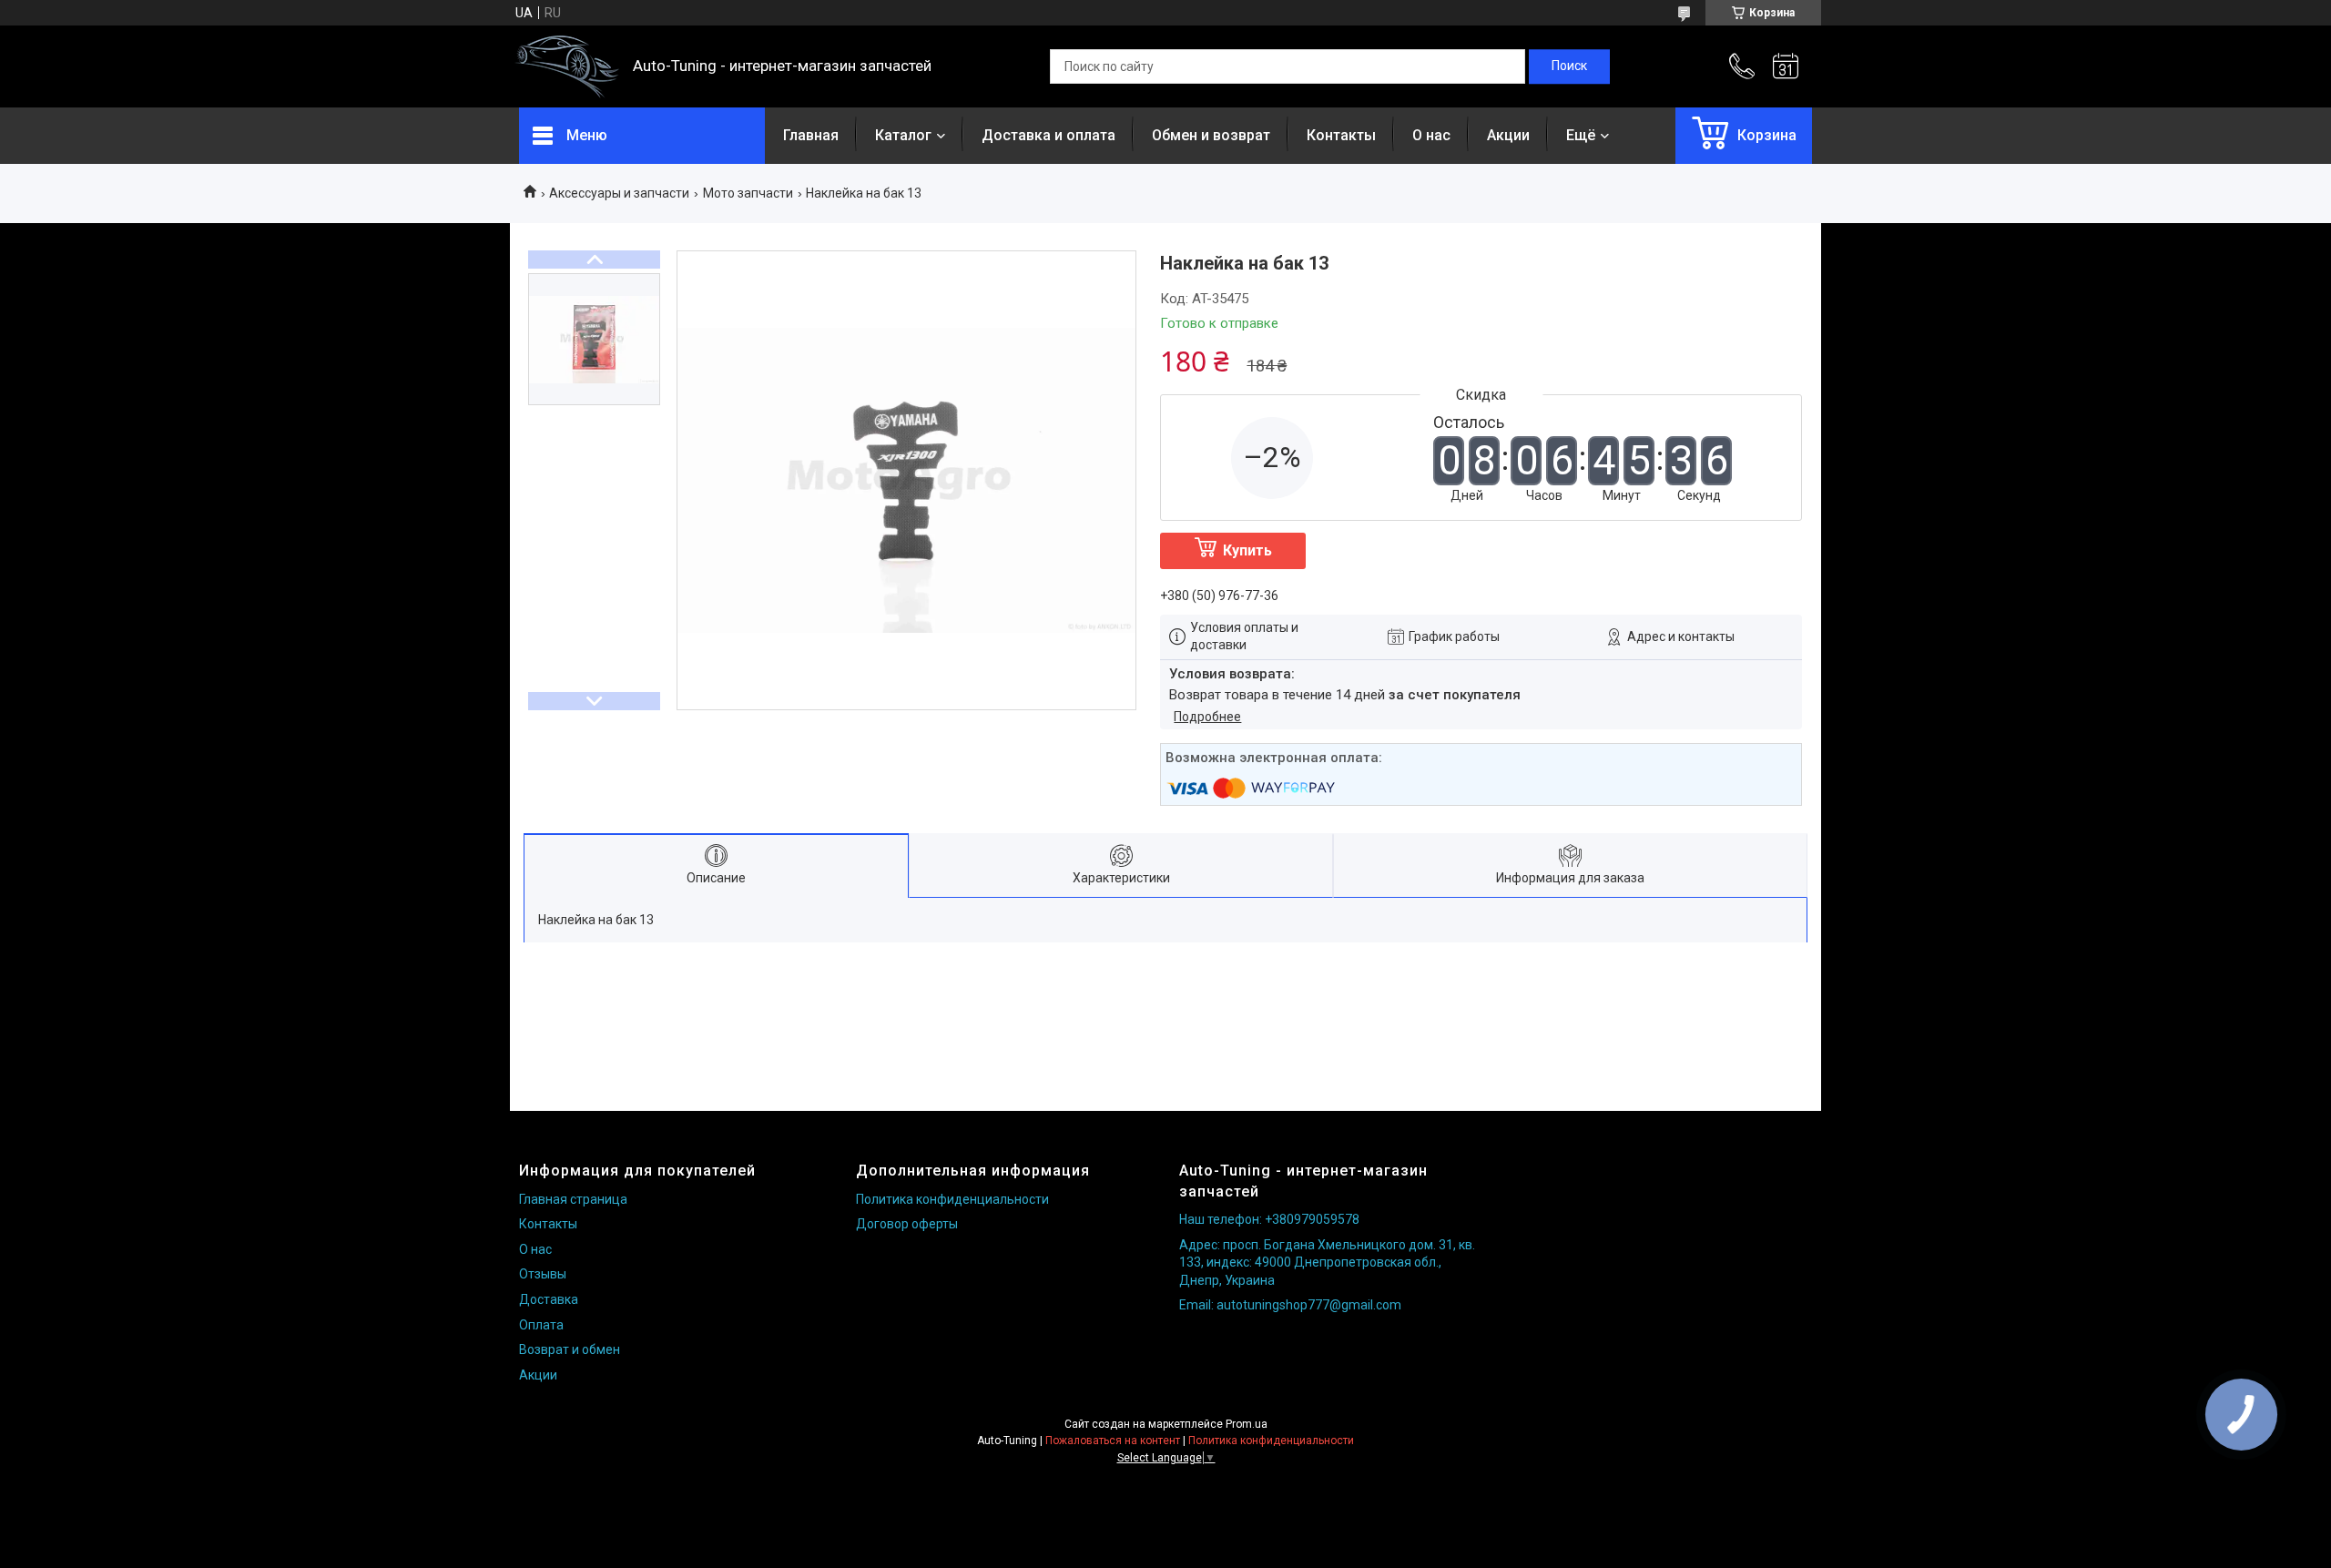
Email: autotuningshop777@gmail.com (1290, 1305)
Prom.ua (1247, 1424)
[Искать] (1569, 66)
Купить (1247, 550)
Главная (811, 135)
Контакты (1341, 135)
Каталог (903, 135)
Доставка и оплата (1048, 135)
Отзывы (543, 1274)
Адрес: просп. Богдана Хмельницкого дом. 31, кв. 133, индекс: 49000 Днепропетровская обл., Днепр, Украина (1327, 1263)
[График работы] (1786, 66)
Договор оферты (907, 1224)
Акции (1508, 135)
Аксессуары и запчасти (619, 193)
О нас (1431, 135)
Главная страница (573, 1199)
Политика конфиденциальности (952, 1199)
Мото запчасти (748, 193)
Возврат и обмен (570, 1349)
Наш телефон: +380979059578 (1269, 1219)
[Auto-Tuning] (567, 67)
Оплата (541, 1325)
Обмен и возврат (1211, 135)
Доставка (549, 1299)
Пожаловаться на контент (1113, 1441)
